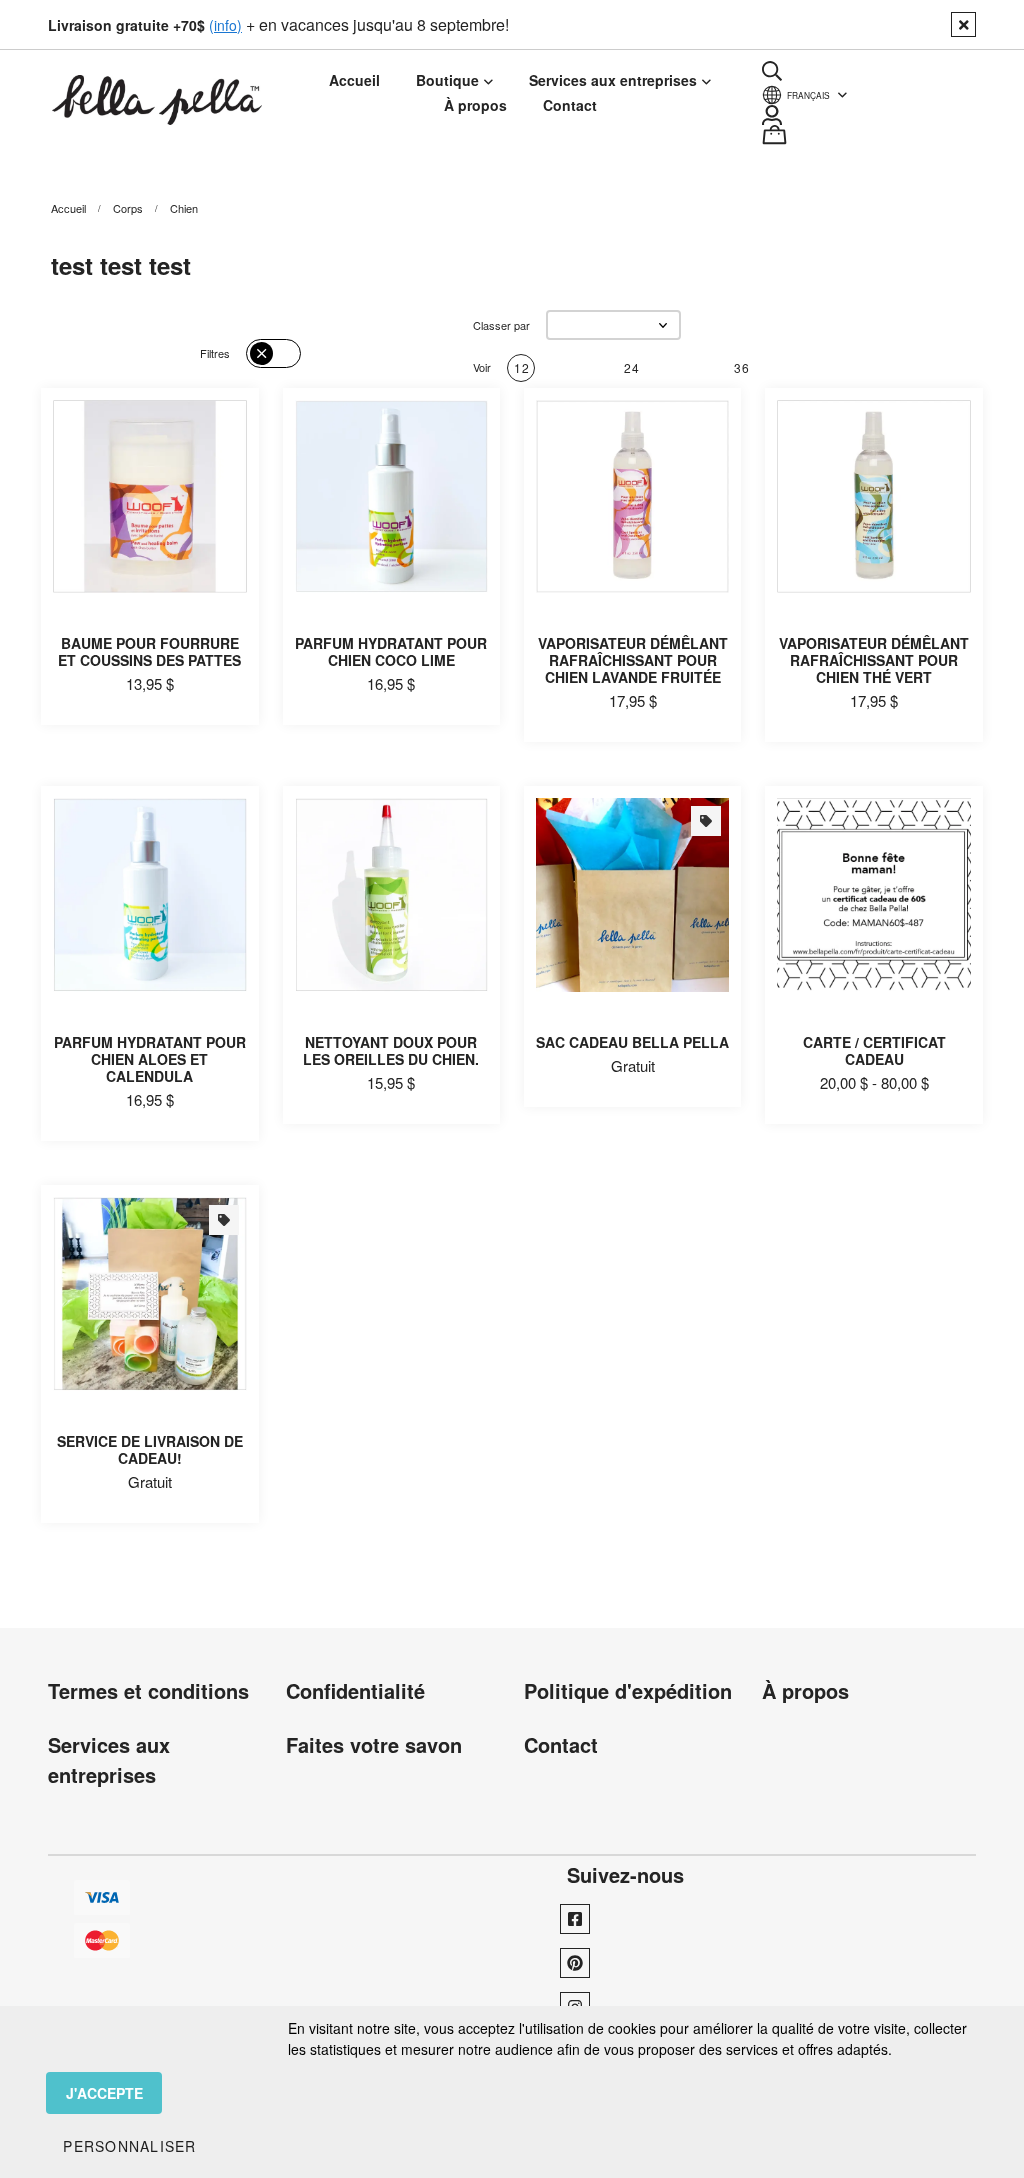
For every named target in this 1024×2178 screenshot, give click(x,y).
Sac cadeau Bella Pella (632, 1042)
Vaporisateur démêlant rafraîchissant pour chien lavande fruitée (633, 660)
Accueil (68, 208)
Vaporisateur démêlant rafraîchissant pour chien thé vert (874, 660)
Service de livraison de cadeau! (150, 1449)
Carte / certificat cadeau (874, 1050)
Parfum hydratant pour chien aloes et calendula (150, 1059)
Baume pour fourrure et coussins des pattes (149, 651)
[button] (613, 325)
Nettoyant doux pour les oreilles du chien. (391, 1050)
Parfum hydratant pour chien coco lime (391, 651)
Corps (128, 208)
